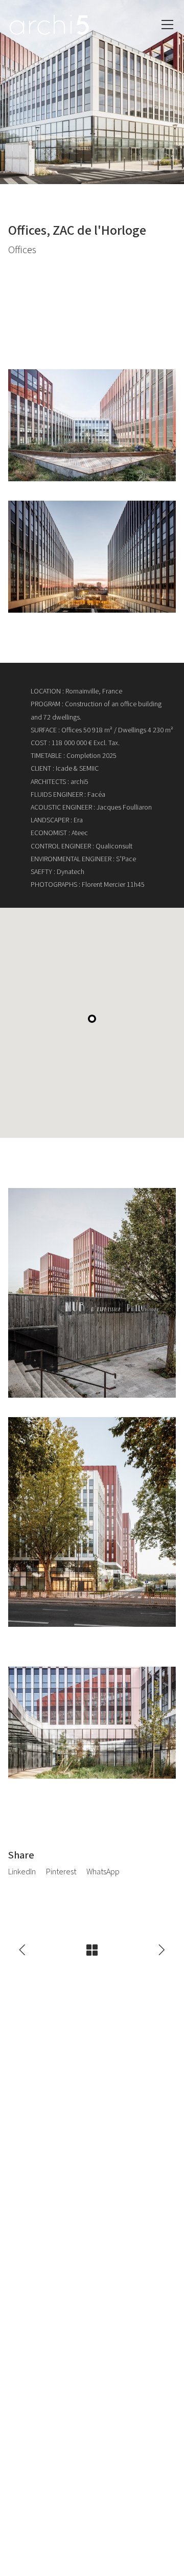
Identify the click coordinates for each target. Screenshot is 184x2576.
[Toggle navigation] (167, 25)
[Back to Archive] (92, 1950)
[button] (92, 1019)
